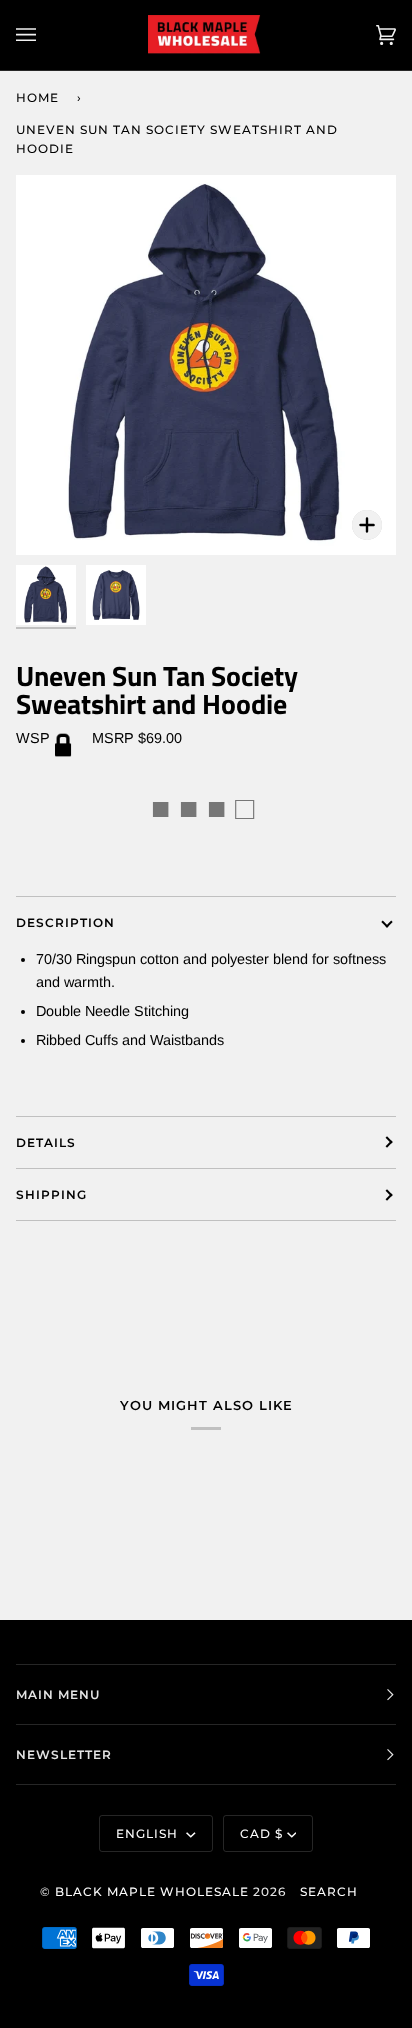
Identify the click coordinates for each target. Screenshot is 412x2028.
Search (329, 1891)
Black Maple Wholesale (152, 1891)
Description (65, 922)
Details (46, 1142)
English (149, 1833)
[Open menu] (46, 35)
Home (37, 97)
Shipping (51, 1194)
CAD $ (261, 1833)
